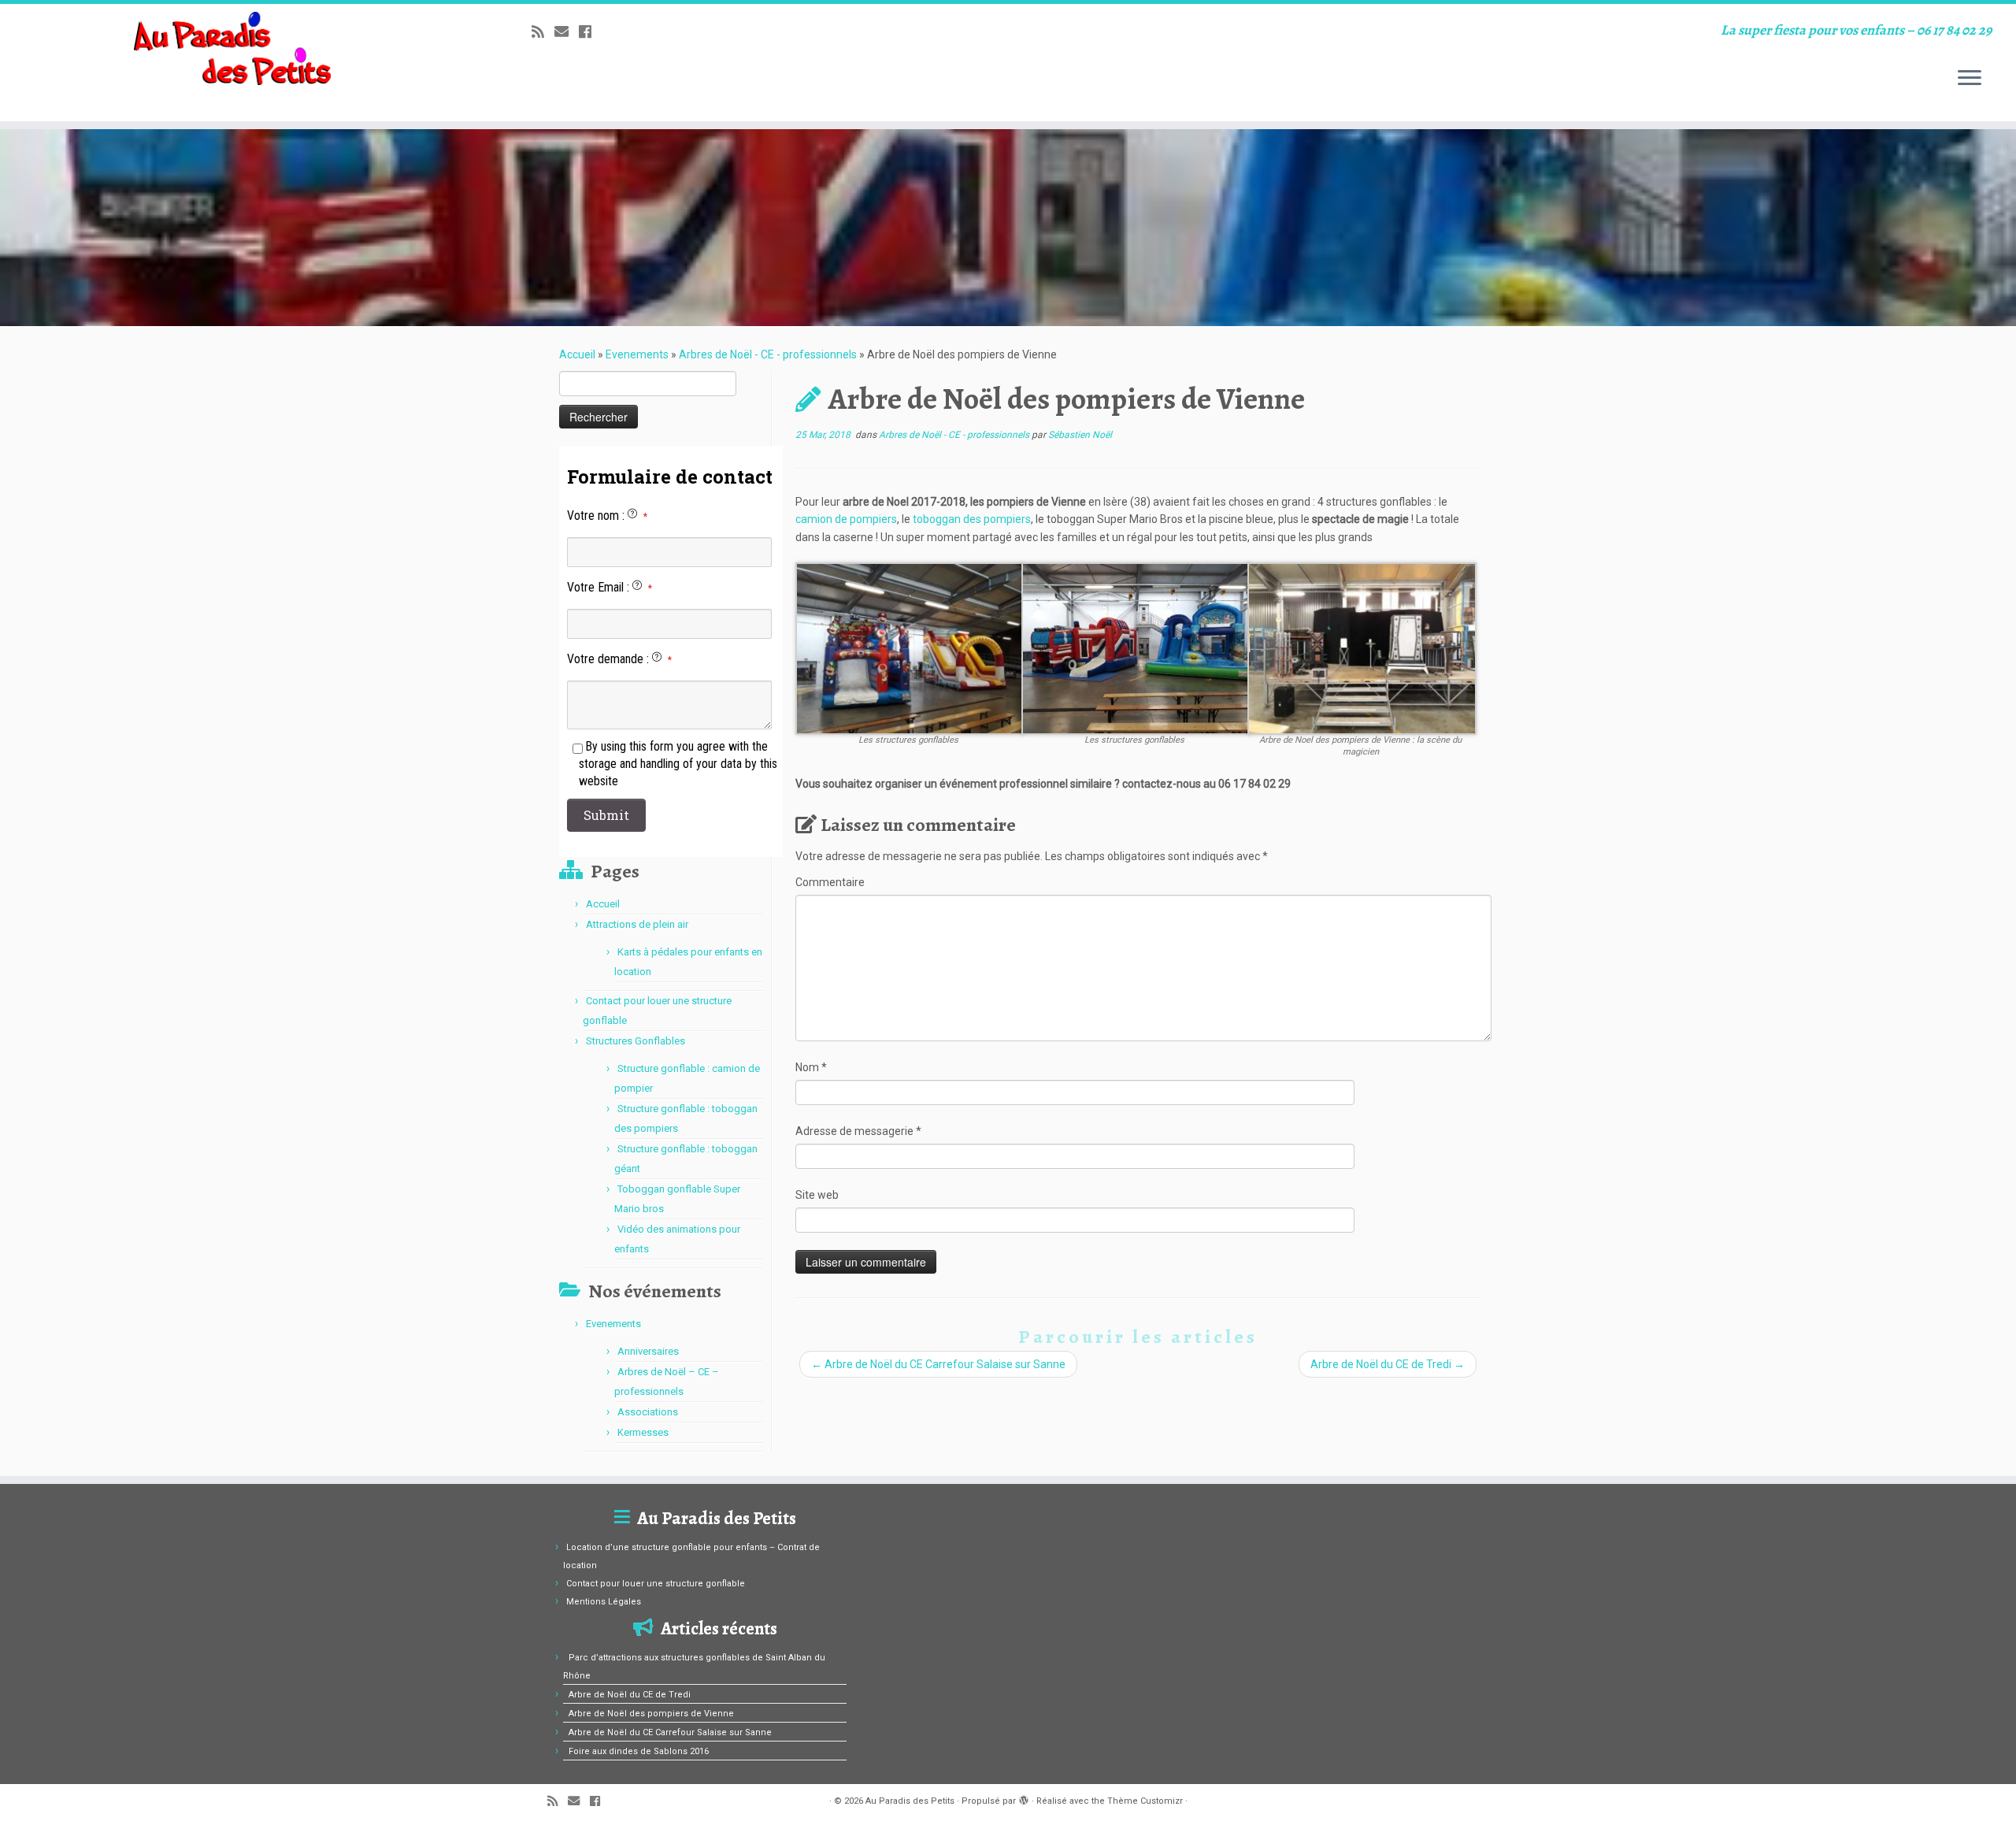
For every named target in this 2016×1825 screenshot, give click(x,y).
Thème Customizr (1145, 1801)
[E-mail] (567, 32)
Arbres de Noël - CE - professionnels (768, 354)
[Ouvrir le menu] (1970, 79)
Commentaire (830, 882)
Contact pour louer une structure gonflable (656, 1584)
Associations (648, 1412)
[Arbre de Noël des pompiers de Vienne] (1008, 228)
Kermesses (643, 1432)
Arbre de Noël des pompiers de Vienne (651, 1714)
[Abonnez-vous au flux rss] (543, 32)
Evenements (637, 354)
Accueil (577, 354)
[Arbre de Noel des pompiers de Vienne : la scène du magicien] (1362, 647)
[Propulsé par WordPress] (1024, 1798)
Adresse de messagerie (858, 1131)
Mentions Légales (604, 1602)
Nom (811, 1067)
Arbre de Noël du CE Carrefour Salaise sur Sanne (938, 1364)
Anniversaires (648, 1351)
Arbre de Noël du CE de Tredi (1388, 1364)
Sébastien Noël (1080, 435)
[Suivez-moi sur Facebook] (590, 32)
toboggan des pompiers (972, 519)
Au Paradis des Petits (910, 1801)
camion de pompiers (846, 519)
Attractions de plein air (637, 924)
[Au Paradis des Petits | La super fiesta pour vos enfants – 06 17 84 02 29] (233, 48)
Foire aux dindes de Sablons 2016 (639, 1751)
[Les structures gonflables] (910, 647)
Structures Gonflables (636, 1041)
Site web (817, 1195)
